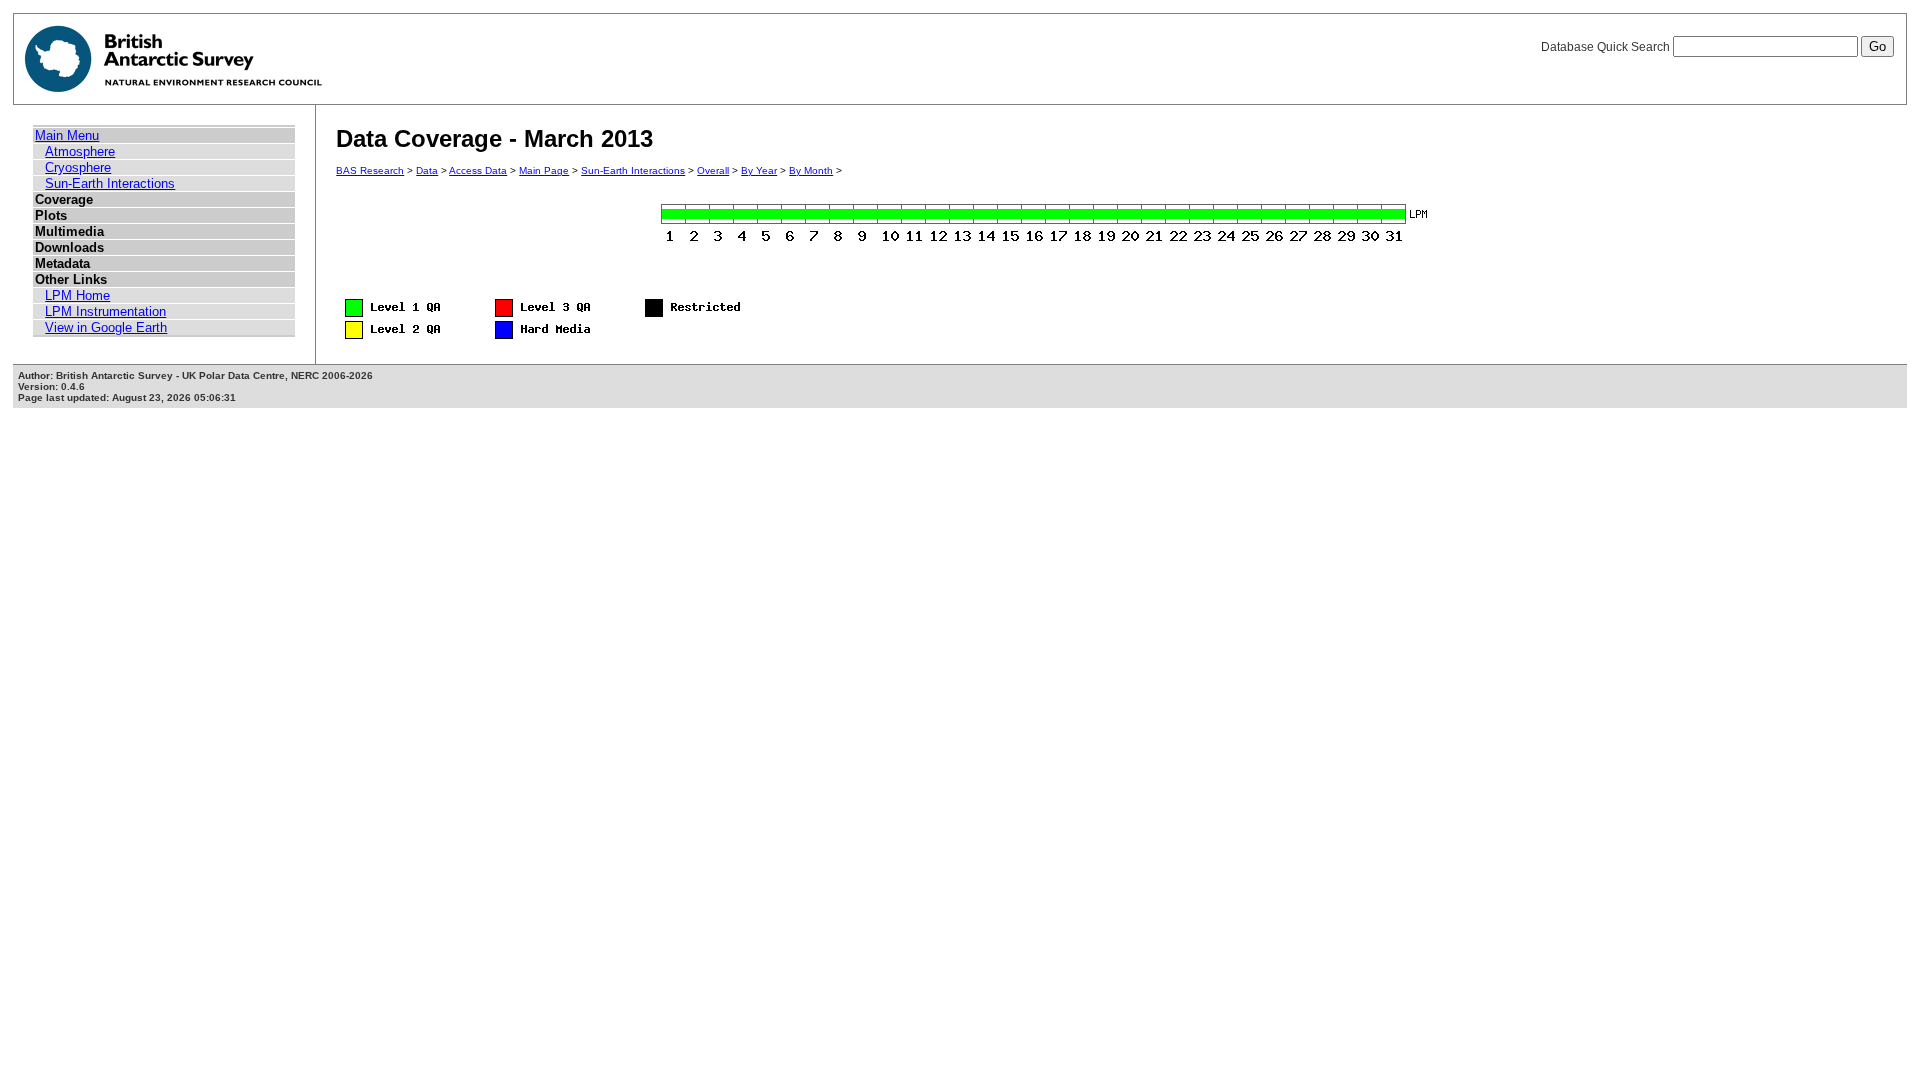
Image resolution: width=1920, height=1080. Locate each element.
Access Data (478, 170)
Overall (713, 170)
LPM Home (77, 295)
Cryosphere (78, 167)
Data (427, 170)
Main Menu (67, 135)
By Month (811, 170)
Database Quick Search (1607, 47)
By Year (759, 170)
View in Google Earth (106, 327)
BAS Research (370, 170)
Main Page (544, 170)
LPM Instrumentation (105, 311)
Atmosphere (80, 151)
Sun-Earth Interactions (110, 183)
